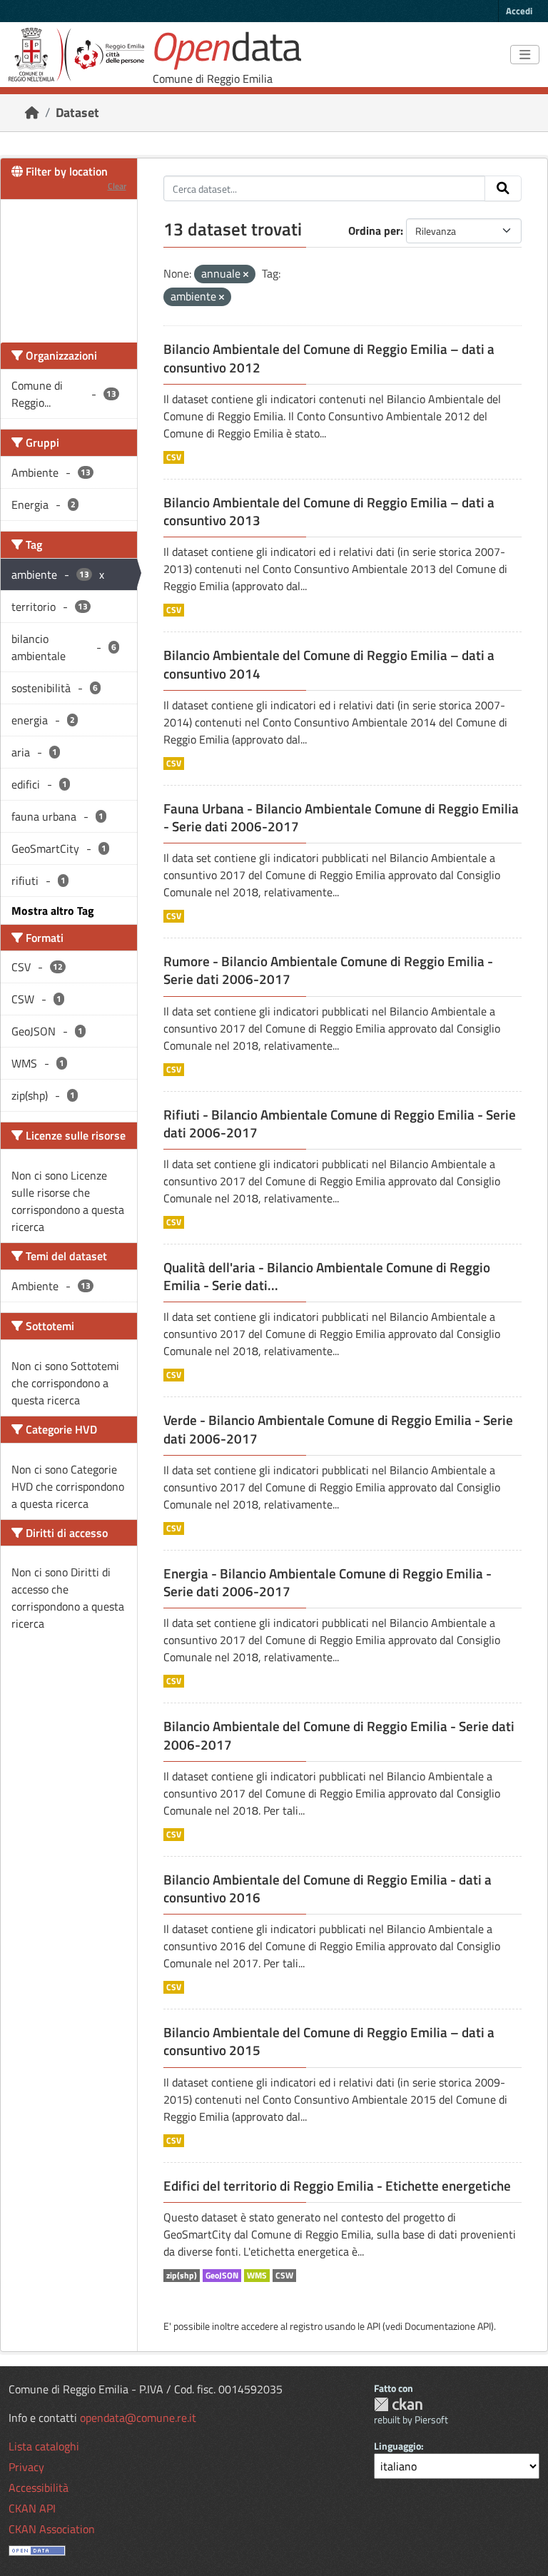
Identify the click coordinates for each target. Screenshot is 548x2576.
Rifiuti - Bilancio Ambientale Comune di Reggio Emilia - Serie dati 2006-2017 (340, 1124)
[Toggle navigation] (525, 55)
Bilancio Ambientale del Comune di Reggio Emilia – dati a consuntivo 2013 (329, 511)
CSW (284, 2276)
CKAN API (32, 2508)
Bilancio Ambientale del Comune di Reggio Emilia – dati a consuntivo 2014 (329, 664)
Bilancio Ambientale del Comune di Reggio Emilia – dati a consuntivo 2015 (329, 2041)
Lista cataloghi (44, 2446)
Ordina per (374, 230)
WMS (257, 2276)
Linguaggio (397, 2446)
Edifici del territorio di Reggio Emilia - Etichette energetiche (337, 2186)
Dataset (77, 112)
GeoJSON (222, 2276)
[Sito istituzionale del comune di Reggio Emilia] (76, 55)
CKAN (398, 2404)
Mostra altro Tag (53, 911)
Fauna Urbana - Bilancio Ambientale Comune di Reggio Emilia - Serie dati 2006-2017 (341, 817)
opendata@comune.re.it (138, 2418)
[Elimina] (246, 275)
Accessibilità (39, 2488)
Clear (117, 186)
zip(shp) (182, 2276)
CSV (174, 457)
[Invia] (503, 188)
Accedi (519, 11)
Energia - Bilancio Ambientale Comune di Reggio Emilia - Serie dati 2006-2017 (328, 1582)
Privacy (26, 2467)
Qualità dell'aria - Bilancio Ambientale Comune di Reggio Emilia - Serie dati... (327, 1276)
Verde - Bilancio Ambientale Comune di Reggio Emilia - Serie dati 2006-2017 (338, 1429)
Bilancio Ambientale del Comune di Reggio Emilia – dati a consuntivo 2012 (329, 358)
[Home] (32, 112)
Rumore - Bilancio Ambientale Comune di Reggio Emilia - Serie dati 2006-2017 (328, 970)
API (374, 2326)
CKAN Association (52, 2529)
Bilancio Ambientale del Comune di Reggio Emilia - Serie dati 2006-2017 (339, 1735)
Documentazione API (448, 2326)
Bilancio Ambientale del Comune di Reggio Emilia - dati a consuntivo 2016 (328, 1888)
